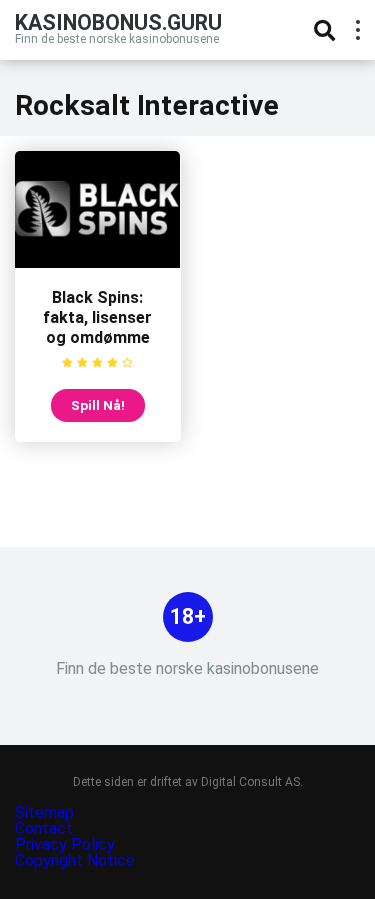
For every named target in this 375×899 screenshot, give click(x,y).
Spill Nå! (98, 405)
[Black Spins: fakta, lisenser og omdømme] (97, 262)
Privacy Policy (67, 844)
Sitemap (44, 812)
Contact (44, 828)
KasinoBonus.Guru (118, 21)
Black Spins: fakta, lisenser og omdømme (97, 317)
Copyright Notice (75, 860)
